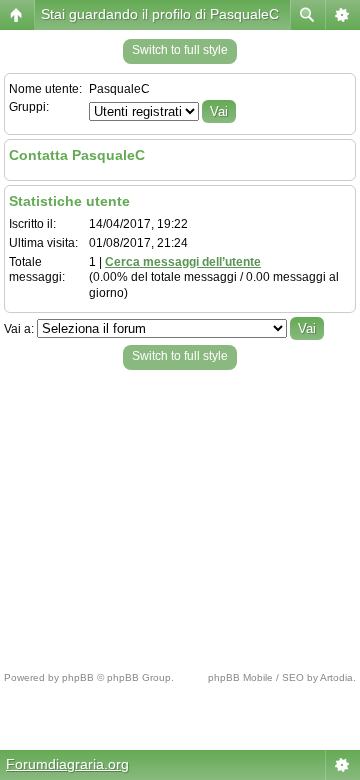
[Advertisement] (180, 515)
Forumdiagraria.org (67, 764)
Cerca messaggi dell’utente (183, 262)
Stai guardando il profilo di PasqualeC (160, 14)
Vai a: (19, 329)
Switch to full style (180, 50)
